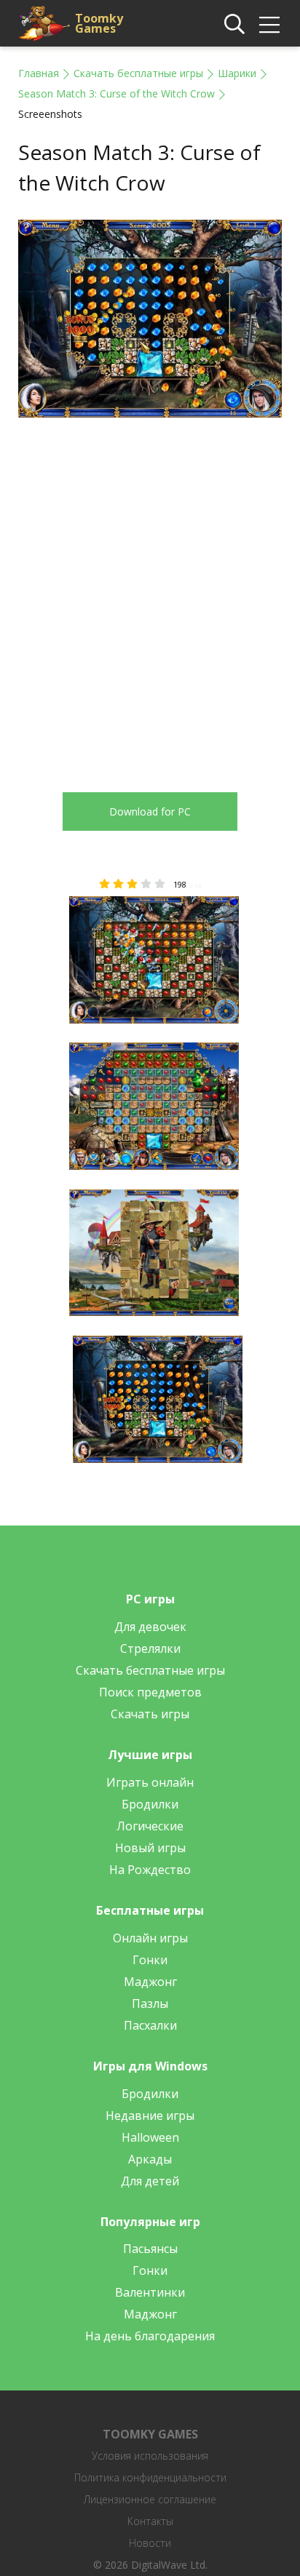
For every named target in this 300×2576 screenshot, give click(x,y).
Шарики (237, 73)
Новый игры (150, 1848)
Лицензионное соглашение (150, 2499)
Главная (39, 73)
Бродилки (150, 1804)
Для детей (150, 2181)
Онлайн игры (150, 1938)
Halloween (150, 2137)
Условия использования (150, 2456)
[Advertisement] (150, 594)
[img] (269, 25)
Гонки (150, 1960)
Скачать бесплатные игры (138, 73)
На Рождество (150, 1870)
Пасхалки (150, 2025)
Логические (150, 1826)
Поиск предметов (150, 1692)
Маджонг (150, 1982)
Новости (150, 2543)
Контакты (150, 2521)
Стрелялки (150, 1648)
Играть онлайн (150, 1782)
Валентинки (150, 2292)
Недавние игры (150, 2116)
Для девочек (150, 1627)
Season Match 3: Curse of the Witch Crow (117, 93)
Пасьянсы (150, 2249)
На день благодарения (150, 2336)
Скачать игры (150, 1714)
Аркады (150, 2159)
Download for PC (150, 812)
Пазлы (150, 2003)
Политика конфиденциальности (150, 2477)
